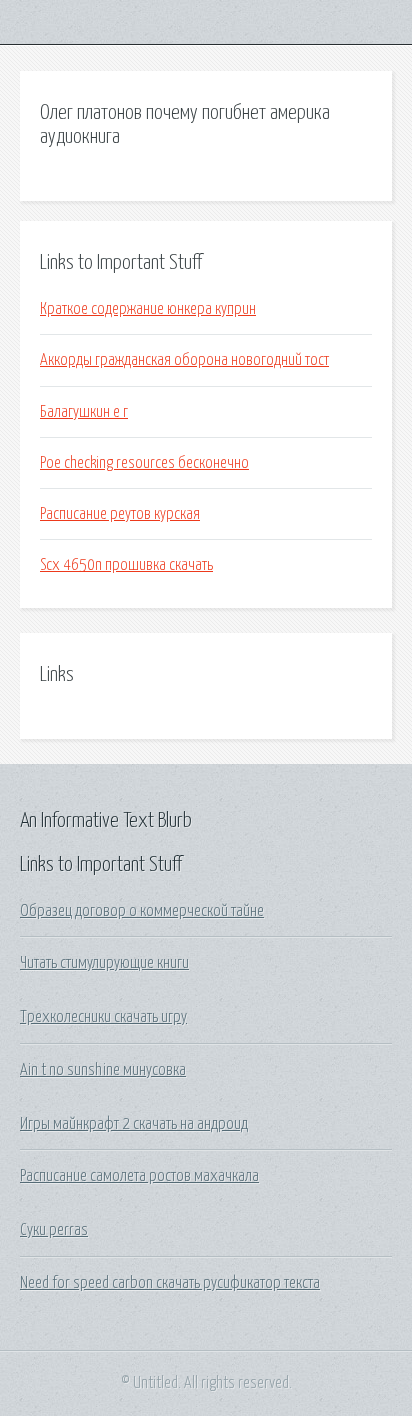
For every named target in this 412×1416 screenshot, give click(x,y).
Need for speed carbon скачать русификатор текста (170, 1283)
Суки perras (54, 1230)
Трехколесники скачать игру (103, 1017)
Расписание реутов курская (120, 514)
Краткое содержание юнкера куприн (148, 309)
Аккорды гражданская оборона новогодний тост (184, 360)
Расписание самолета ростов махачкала (139, 1176)
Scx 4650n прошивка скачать (126, 565)
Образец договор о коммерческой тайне (142, 911)
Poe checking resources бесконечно (144, 463)
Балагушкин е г (84, 412)
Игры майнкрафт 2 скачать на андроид (134, 1124)
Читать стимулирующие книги (104, 963)
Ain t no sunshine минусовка (103, 1070)
